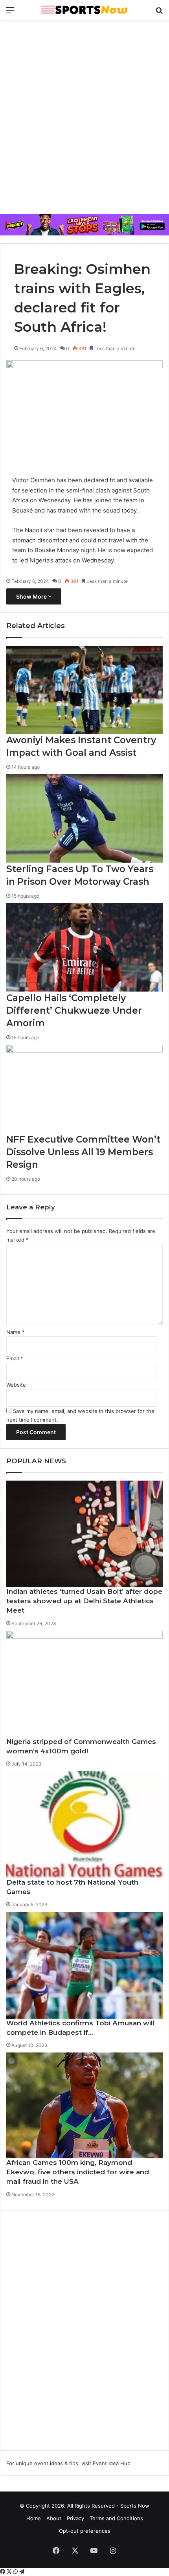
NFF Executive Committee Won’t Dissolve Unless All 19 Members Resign (83, 1152)
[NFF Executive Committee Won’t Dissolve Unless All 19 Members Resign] (84, 1089)
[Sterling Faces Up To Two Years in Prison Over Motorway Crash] (84, 819)
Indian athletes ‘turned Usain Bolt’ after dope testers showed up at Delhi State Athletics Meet (84, 1601)
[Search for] (159, 13)
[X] (10, 2572)
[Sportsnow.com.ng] (84, 10)
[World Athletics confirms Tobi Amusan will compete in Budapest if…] (84, 1965)
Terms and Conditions (116, 2518)
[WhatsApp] (16, 2572)
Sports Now (135, 2506)
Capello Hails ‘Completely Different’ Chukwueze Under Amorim (74, 1011)
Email (15, 1358)
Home (34, 2518)
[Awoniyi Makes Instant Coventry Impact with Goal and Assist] (84, 690)
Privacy (75, 2518)
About (54, 2518)
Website (16, 1385)
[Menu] (10, 13)
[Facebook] (3, 2572)
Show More (32, 596)
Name (16, 1332)
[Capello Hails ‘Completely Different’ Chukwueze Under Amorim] (84, 947)
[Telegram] (22, 2572)
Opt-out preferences (85, 2531)
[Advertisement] (84, 116)
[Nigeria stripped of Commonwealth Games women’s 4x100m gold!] (84, 1684)
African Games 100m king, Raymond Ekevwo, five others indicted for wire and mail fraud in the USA (78, 2172)
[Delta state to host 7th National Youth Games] (84, 1824)
